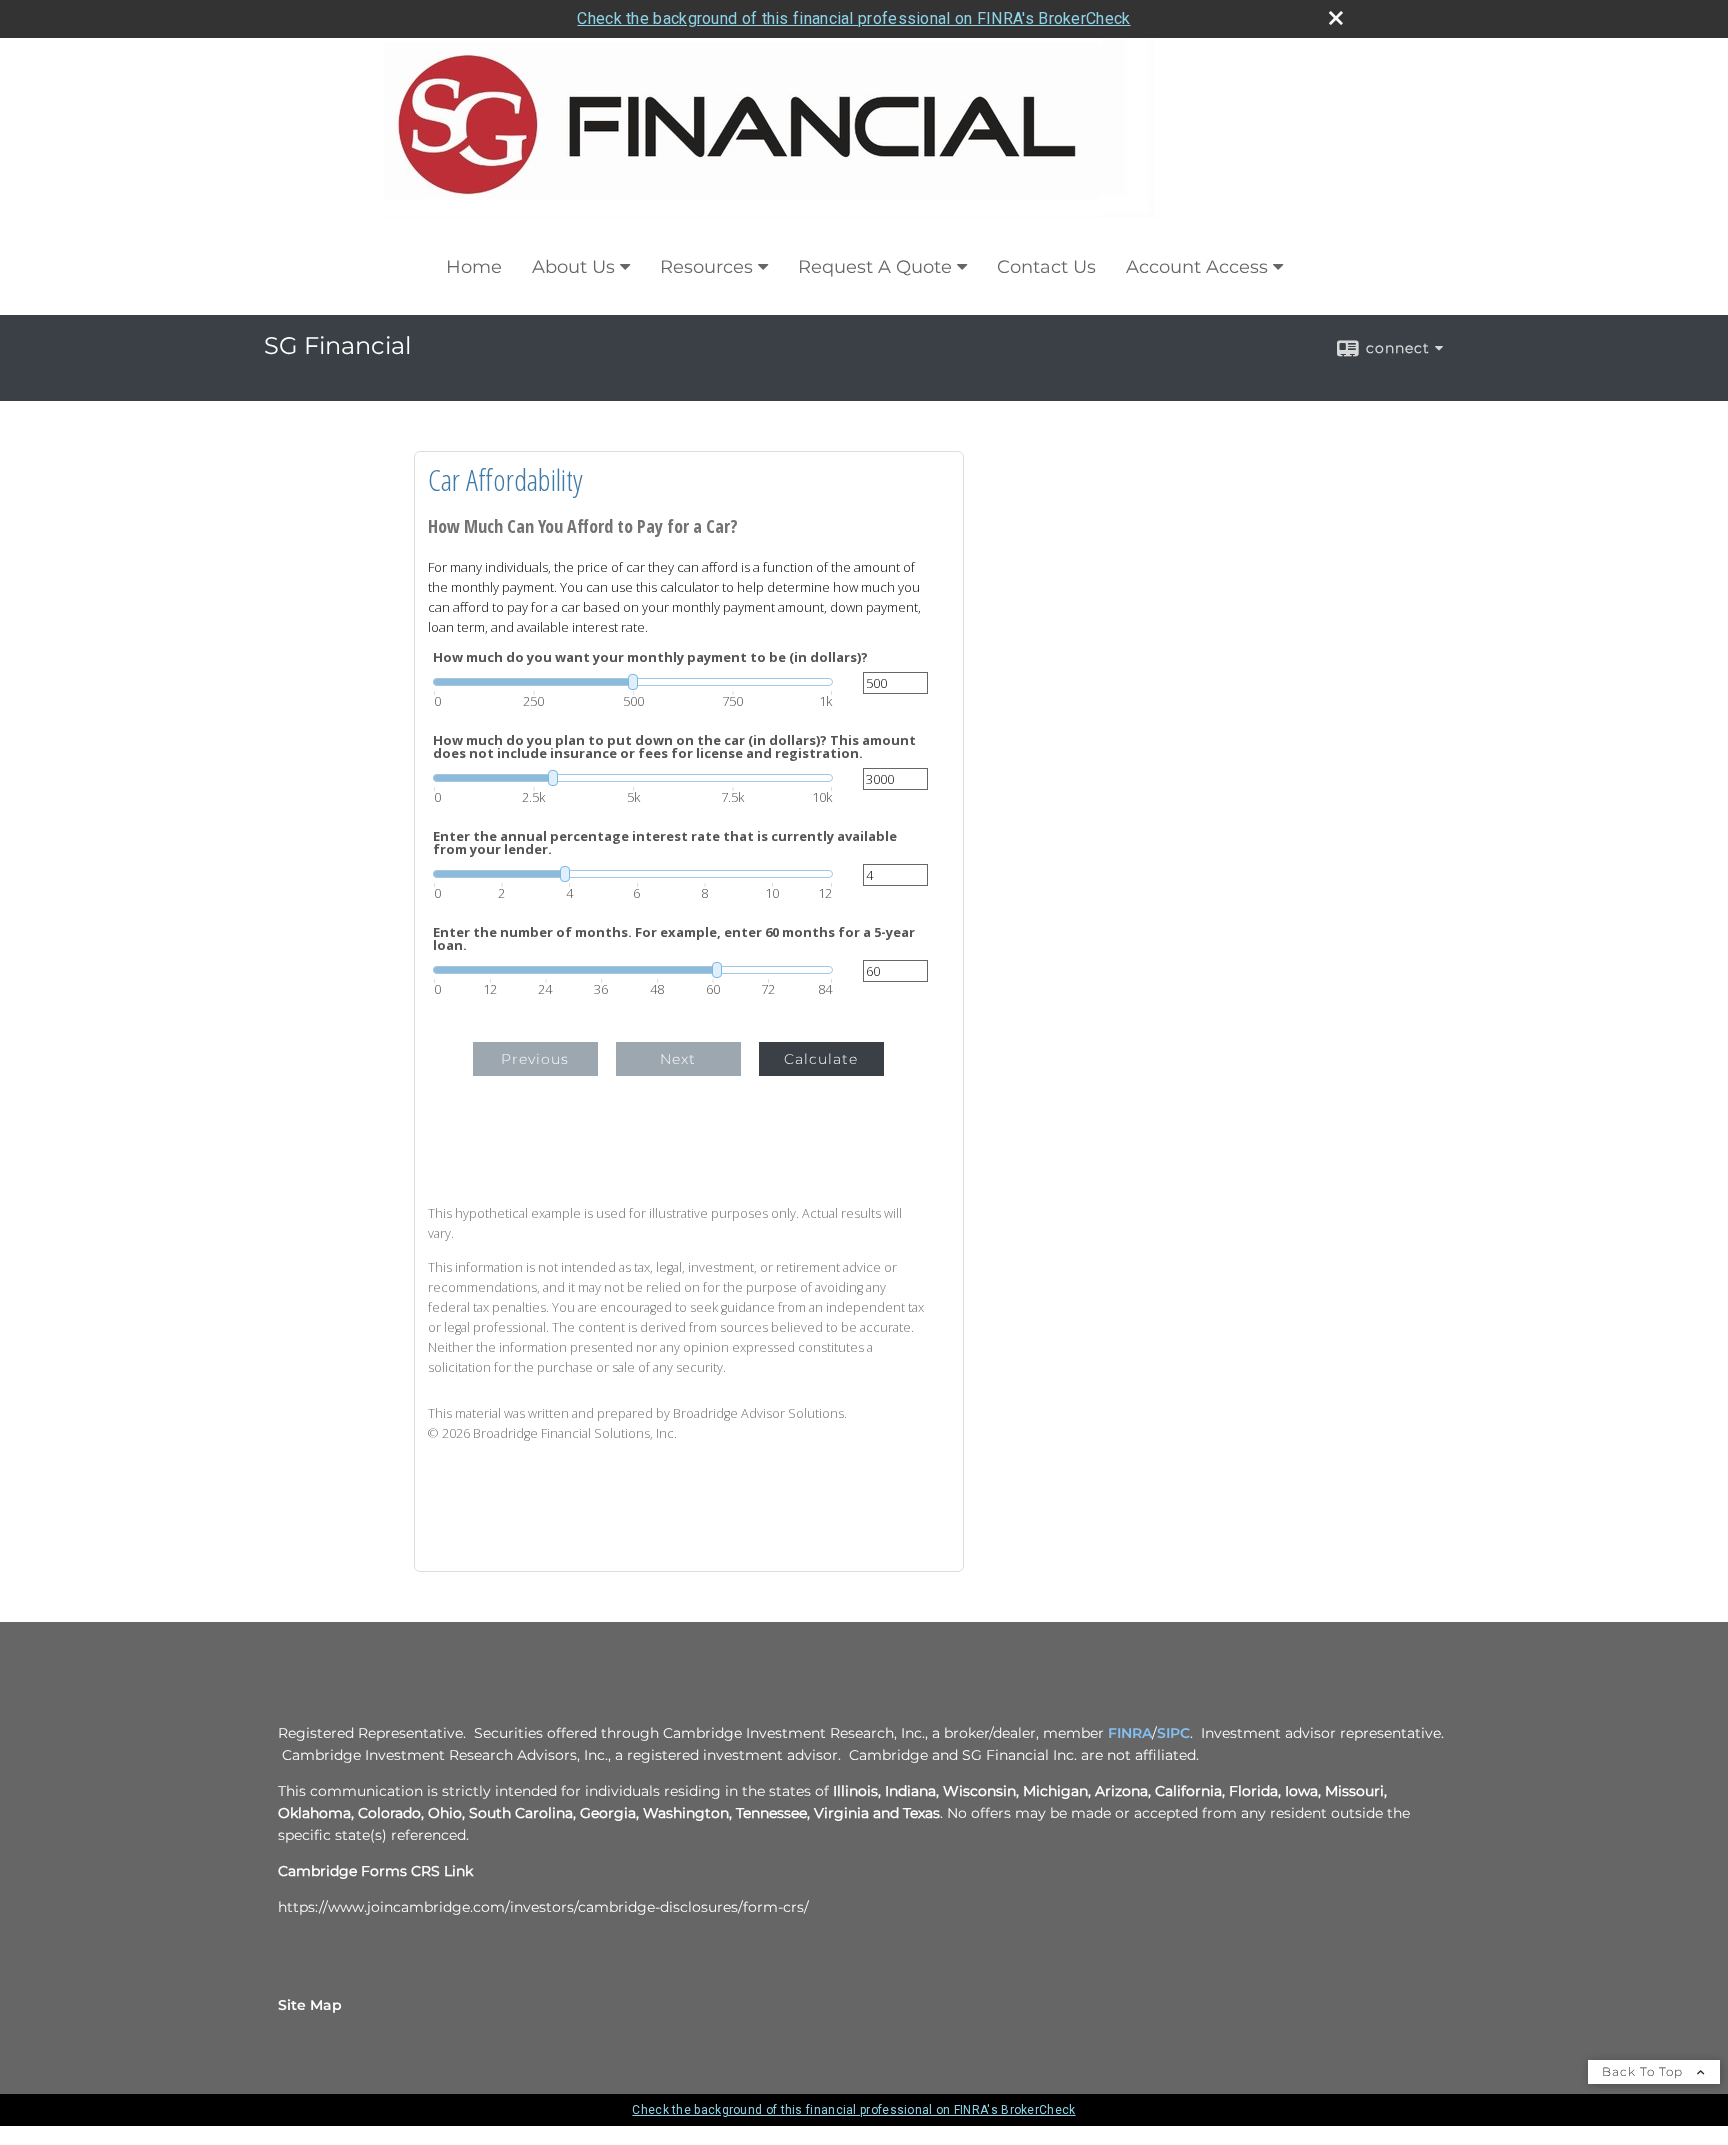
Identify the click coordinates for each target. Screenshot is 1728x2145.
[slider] (633, 682)
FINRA (1130, 1733)
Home (474, 267)
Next (678, 1059)
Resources (706, 267)
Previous (535, 1059)
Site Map (310, 2005)
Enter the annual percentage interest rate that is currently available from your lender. (665, 843)
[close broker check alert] (1336, 18)
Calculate (821, 1059)
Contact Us (1046, 267)
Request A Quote (875, 267)
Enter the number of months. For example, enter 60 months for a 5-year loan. (674, 939)
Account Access (1197, 267)
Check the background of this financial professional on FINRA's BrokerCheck (853, 18)
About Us (573, 267)
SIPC (1173, 1733)
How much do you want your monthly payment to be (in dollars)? (650, 657)
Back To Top (1644, 2071)
